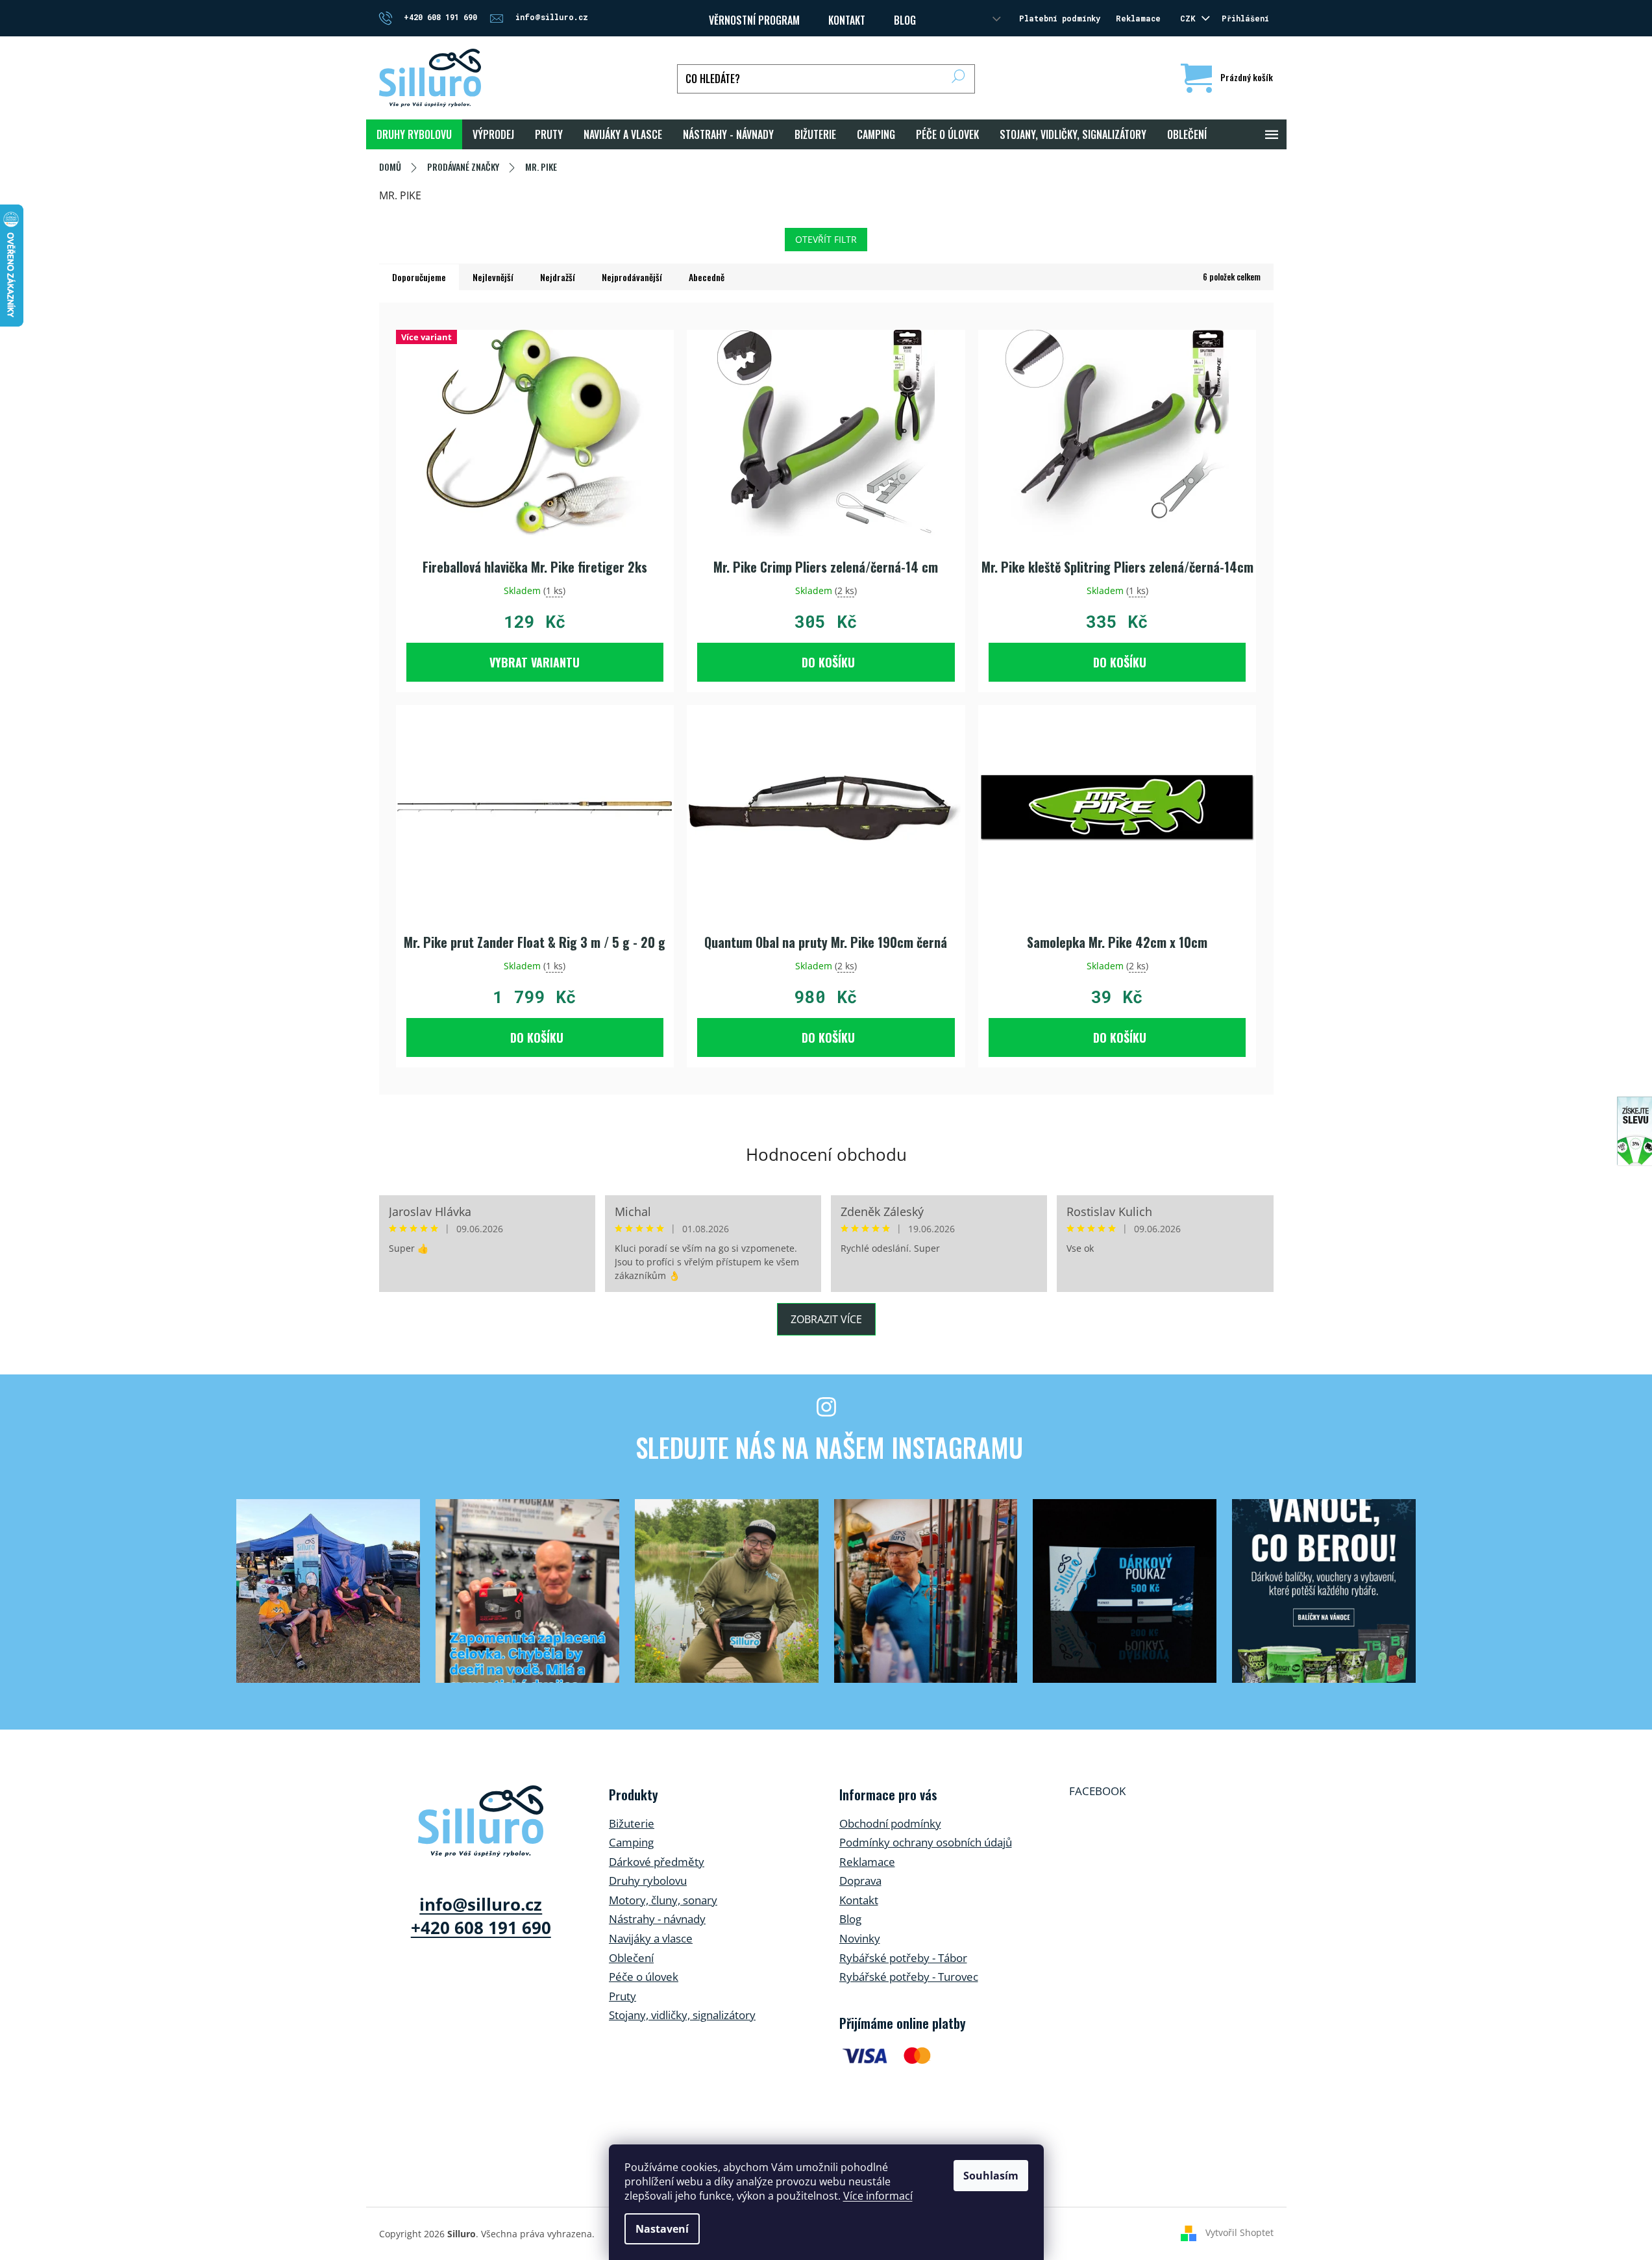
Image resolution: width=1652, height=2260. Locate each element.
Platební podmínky (1060, 18)
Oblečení (631, 1958)
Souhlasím (991, 2176)
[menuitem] (414, 134)
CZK (1190, 18)
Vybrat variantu (535, 662)
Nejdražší (558, 277)
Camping (631, 1842)
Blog (905, 20)
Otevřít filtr (826, 239)
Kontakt (859, 1900)
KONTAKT (847, 20)
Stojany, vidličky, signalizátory (682, 2015)
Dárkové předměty (657, 1862)
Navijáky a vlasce (651, 1938)
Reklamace (1138, 18)
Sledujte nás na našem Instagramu (829, 1447)
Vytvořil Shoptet (1239, 2232)
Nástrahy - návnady (657, 1919)
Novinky (860, 1938)
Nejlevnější (493, 277)
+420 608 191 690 (481, 1928)
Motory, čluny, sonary (663, 1900)
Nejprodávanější (632, 277)
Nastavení (662, 2229)
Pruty (623, 1996)
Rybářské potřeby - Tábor (903, 1958)
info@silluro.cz (481, 1904)
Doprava (860, 1881)
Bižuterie (632, 1823)
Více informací (878, 2196)
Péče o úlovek (644, 1977)
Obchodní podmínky (890, 1823)
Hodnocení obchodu (826, 1154)
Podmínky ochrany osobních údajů (926, 1842)
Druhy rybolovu (648, 1881)
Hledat (958, 79)
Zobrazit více (826, 1319)
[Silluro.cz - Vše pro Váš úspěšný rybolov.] (481, 1821)
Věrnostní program (754, 20)
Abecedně (707, 277)
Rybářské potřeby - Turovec (909, 1977)
